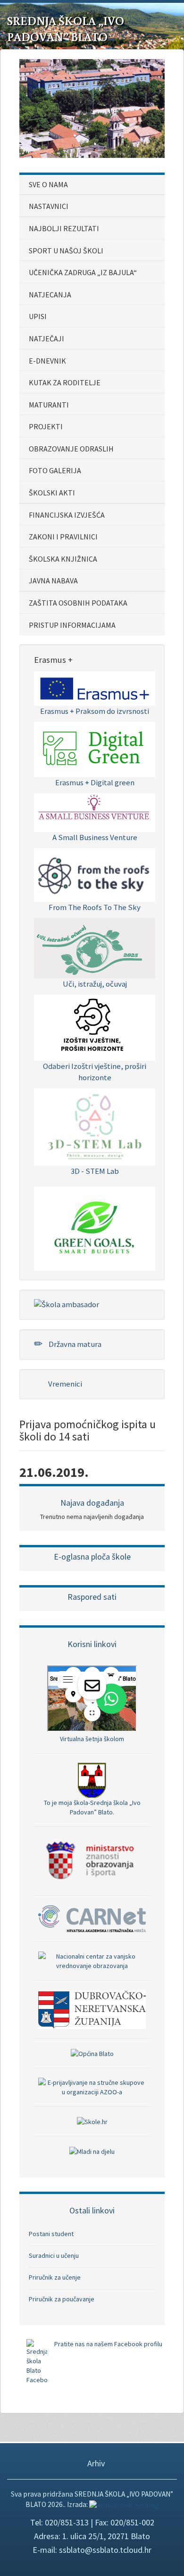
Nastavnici (49, 206)
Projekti (46, 426)
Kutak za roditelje (65, 382)
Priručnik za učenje (55, 2277)
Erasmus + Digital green (95, 782)
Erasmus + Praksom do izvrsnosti (95, 711)
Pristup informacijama (72, 625)
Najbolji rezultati (64, 228)
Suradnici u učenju (54, 2255)
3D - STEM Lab (95, 1171)
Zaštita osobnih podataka (78, 603)
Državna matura (74, 1344)
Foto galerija (55, 470)
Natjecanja (50, 295)
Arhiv (95, 2463)
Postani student (51, 2234)
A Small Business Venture (95, 837)
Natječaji (46, 338)
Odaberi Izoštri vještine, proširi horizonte (95, 1072)
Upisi (38, 316)
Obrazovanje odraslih (71, 449)
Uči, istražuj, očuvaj (95, 984)
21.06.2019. (54, 1472)
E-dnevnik (47, 361)
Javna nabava (53, 581)
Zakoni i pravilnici (63, 537)
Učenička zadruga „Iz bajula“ (83, 272)
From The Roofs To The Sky (95, 907)
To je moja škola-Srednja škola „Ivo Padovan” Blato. (92, 1807)
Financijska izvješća (67, 515)
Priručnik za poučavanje (62, 2299)
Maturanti (49, 405)
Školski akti (52, 493)
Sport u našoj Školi (66, 251)
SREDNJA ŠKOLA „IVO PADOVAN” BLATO (66, 29)
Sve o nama (48, 184)
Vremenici (64, 1384)
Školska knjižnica (63, 559)
